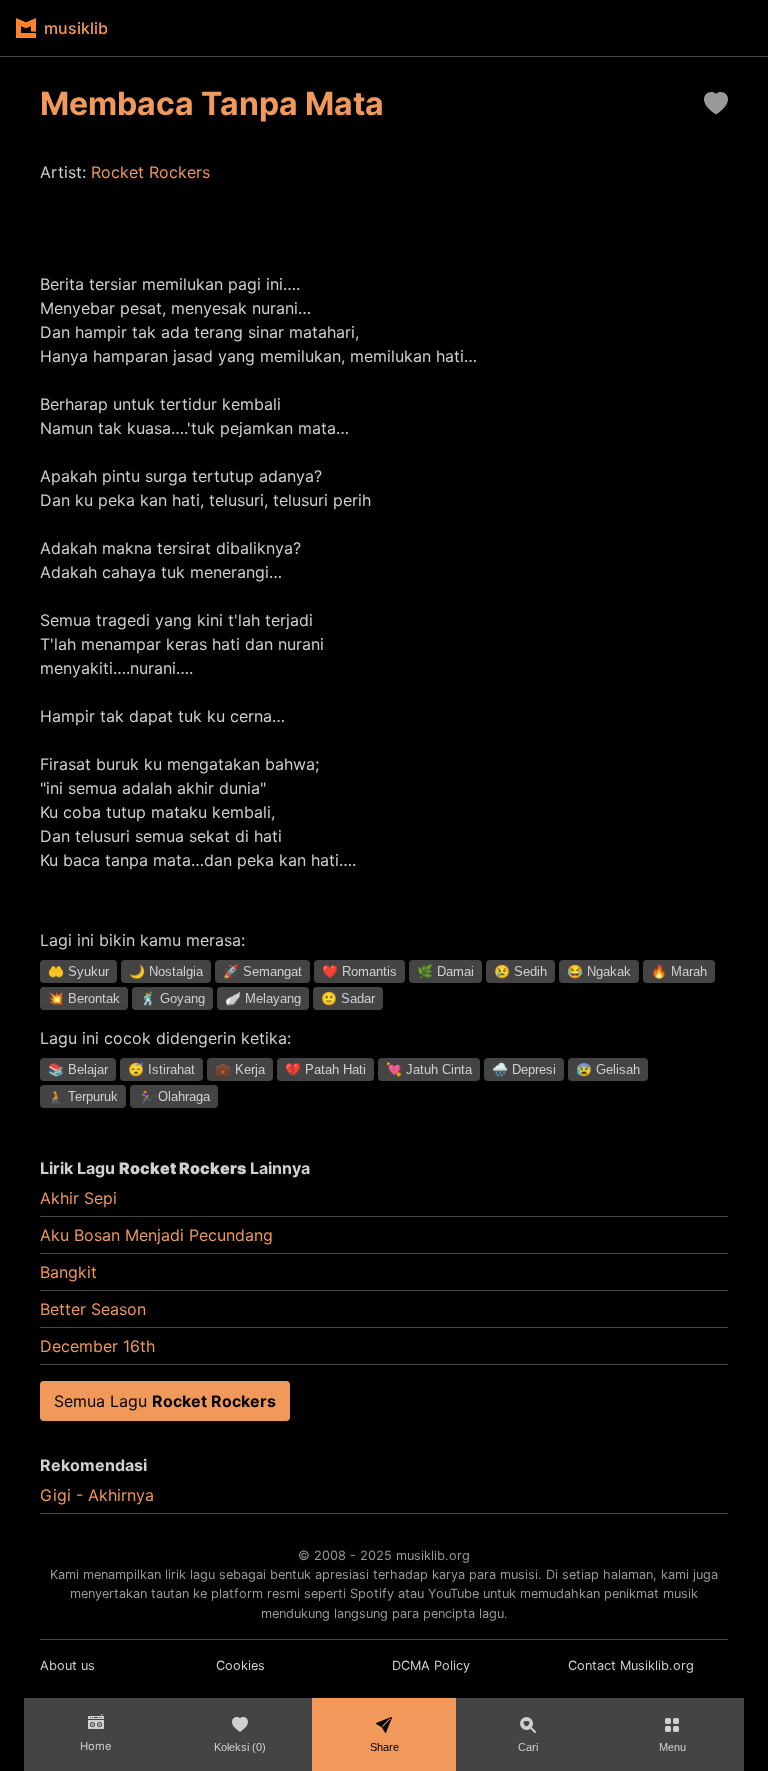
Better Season (93, 1309)
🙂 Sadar (348, 998)
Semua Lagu (165, 1401)
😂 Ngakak (599, 971)
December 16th (97, 1346)
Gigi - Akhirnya (97, 1495)
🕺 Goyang (172, 998)
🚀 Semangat (262, 971)
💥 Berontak (84, 998)
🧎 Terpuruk (83, 1096)
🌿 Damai (445, 971)
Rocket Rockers (150, 172)
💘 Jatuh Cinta (429, 1069)
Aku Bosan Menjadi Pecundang (156, 1235)
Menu (672, 1747)
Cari (528, 1747)
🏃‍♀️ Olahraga (174, 1096)
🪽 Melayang (263, 998)
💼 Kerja (240, 1069)
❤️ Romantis (359, 971)
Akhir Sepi (78, 1198)
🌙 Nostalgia (166, 971)
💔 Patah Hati (325, 1069)
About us (67, 1665)
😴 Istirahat (161, 1069)
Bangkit (68, 1272)
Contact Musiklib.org (631, 1665)
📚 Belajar (78, 1069)
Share (384, 1747)
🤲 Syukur (78, 971)
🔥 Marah (679, 971)
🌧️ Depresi (524, 1069)
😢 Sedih (520, 971)
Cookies (240, 1665)
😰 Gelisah (608, 1069)
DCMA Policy (431, 1665)
